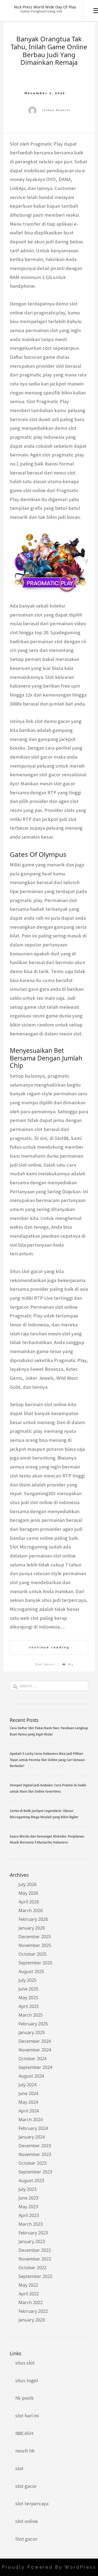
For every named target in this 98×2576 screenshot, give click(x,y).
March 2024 (31, 2120)
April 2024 (29, 2111)
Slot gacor (26, 2539)
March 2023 (31, 2224)
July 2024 (27, 2085)
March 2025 (31, 2015)
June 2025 (28, 1989)
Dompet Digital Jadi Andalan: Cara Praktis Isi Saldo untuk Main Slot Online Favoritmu (48, 1788)
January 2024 (32, 2137)
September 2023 (35, 2172)
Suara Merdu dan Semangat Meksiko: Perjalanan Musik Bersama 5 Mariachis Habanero (47, 1839)
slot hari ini (27, 2416)
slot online (27, 2521)
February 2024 (33, 2128)
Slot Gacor (45, 1664)
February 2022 (33, 2311)
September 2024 (35, 2067)
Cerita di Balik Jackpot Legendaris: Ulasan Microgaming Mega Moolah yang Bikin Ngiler (44, 1814)
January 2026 (32, 1928)
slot (19, 2468)
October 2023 (33, 2163)
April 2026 (29, 1902)
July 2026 (27, 1884)
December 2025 (35, 1937)
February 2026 (33, 1919)
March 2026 (31, 1910)
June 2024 (28, 2093)
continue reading (49, 1647)
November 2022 (35, 2259)
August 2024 (31, 2076)
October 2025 (33, 1954)
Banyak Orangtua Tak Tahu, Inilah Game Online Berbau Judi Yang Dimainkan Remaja (49, 50)
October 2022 (33, 2268)
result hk (25, 2451)
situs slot (25, 2363)
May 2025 (28, 1998)
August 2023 (31, 2181)
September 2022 (35, 2276)
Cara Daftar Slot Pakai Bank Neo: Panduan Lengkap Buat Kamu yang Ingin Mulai (49, 1731)
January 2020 (32, 2320)
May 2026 (28, 1893)
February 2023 (33, 2233)
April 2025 (29, 2006)
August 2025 (31, 1971)
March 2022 (31, 2302)
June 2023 (28, 2198)
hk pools (24, 2398)
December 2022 (35, 2250)
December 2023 (35, 2146)
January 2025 (32, 2032)
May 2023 (28, 2207)
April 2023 (29, 2215)
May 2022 (28, 2285)
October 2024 (33, 2059)
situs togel (27, 2380)
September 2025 (35, 1963)
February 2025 (33, 2024)
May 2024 (28, 2102)
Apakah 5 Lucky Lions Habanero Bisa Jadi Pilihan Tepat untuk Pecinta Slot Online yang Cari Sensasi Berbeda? (47, 1760)
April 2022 (29, 2294)
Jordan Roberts (56, 110)
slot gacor (26, 2486)
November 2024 (35, 2050)
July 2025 (27, 1980)
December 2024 (35, 2041)
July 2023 (27, 2189)
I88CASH (24, 2433)
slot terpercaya (32, 2503)
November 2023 (35, 2154)
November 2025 (35, 1945)
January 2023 (32, 2241)
